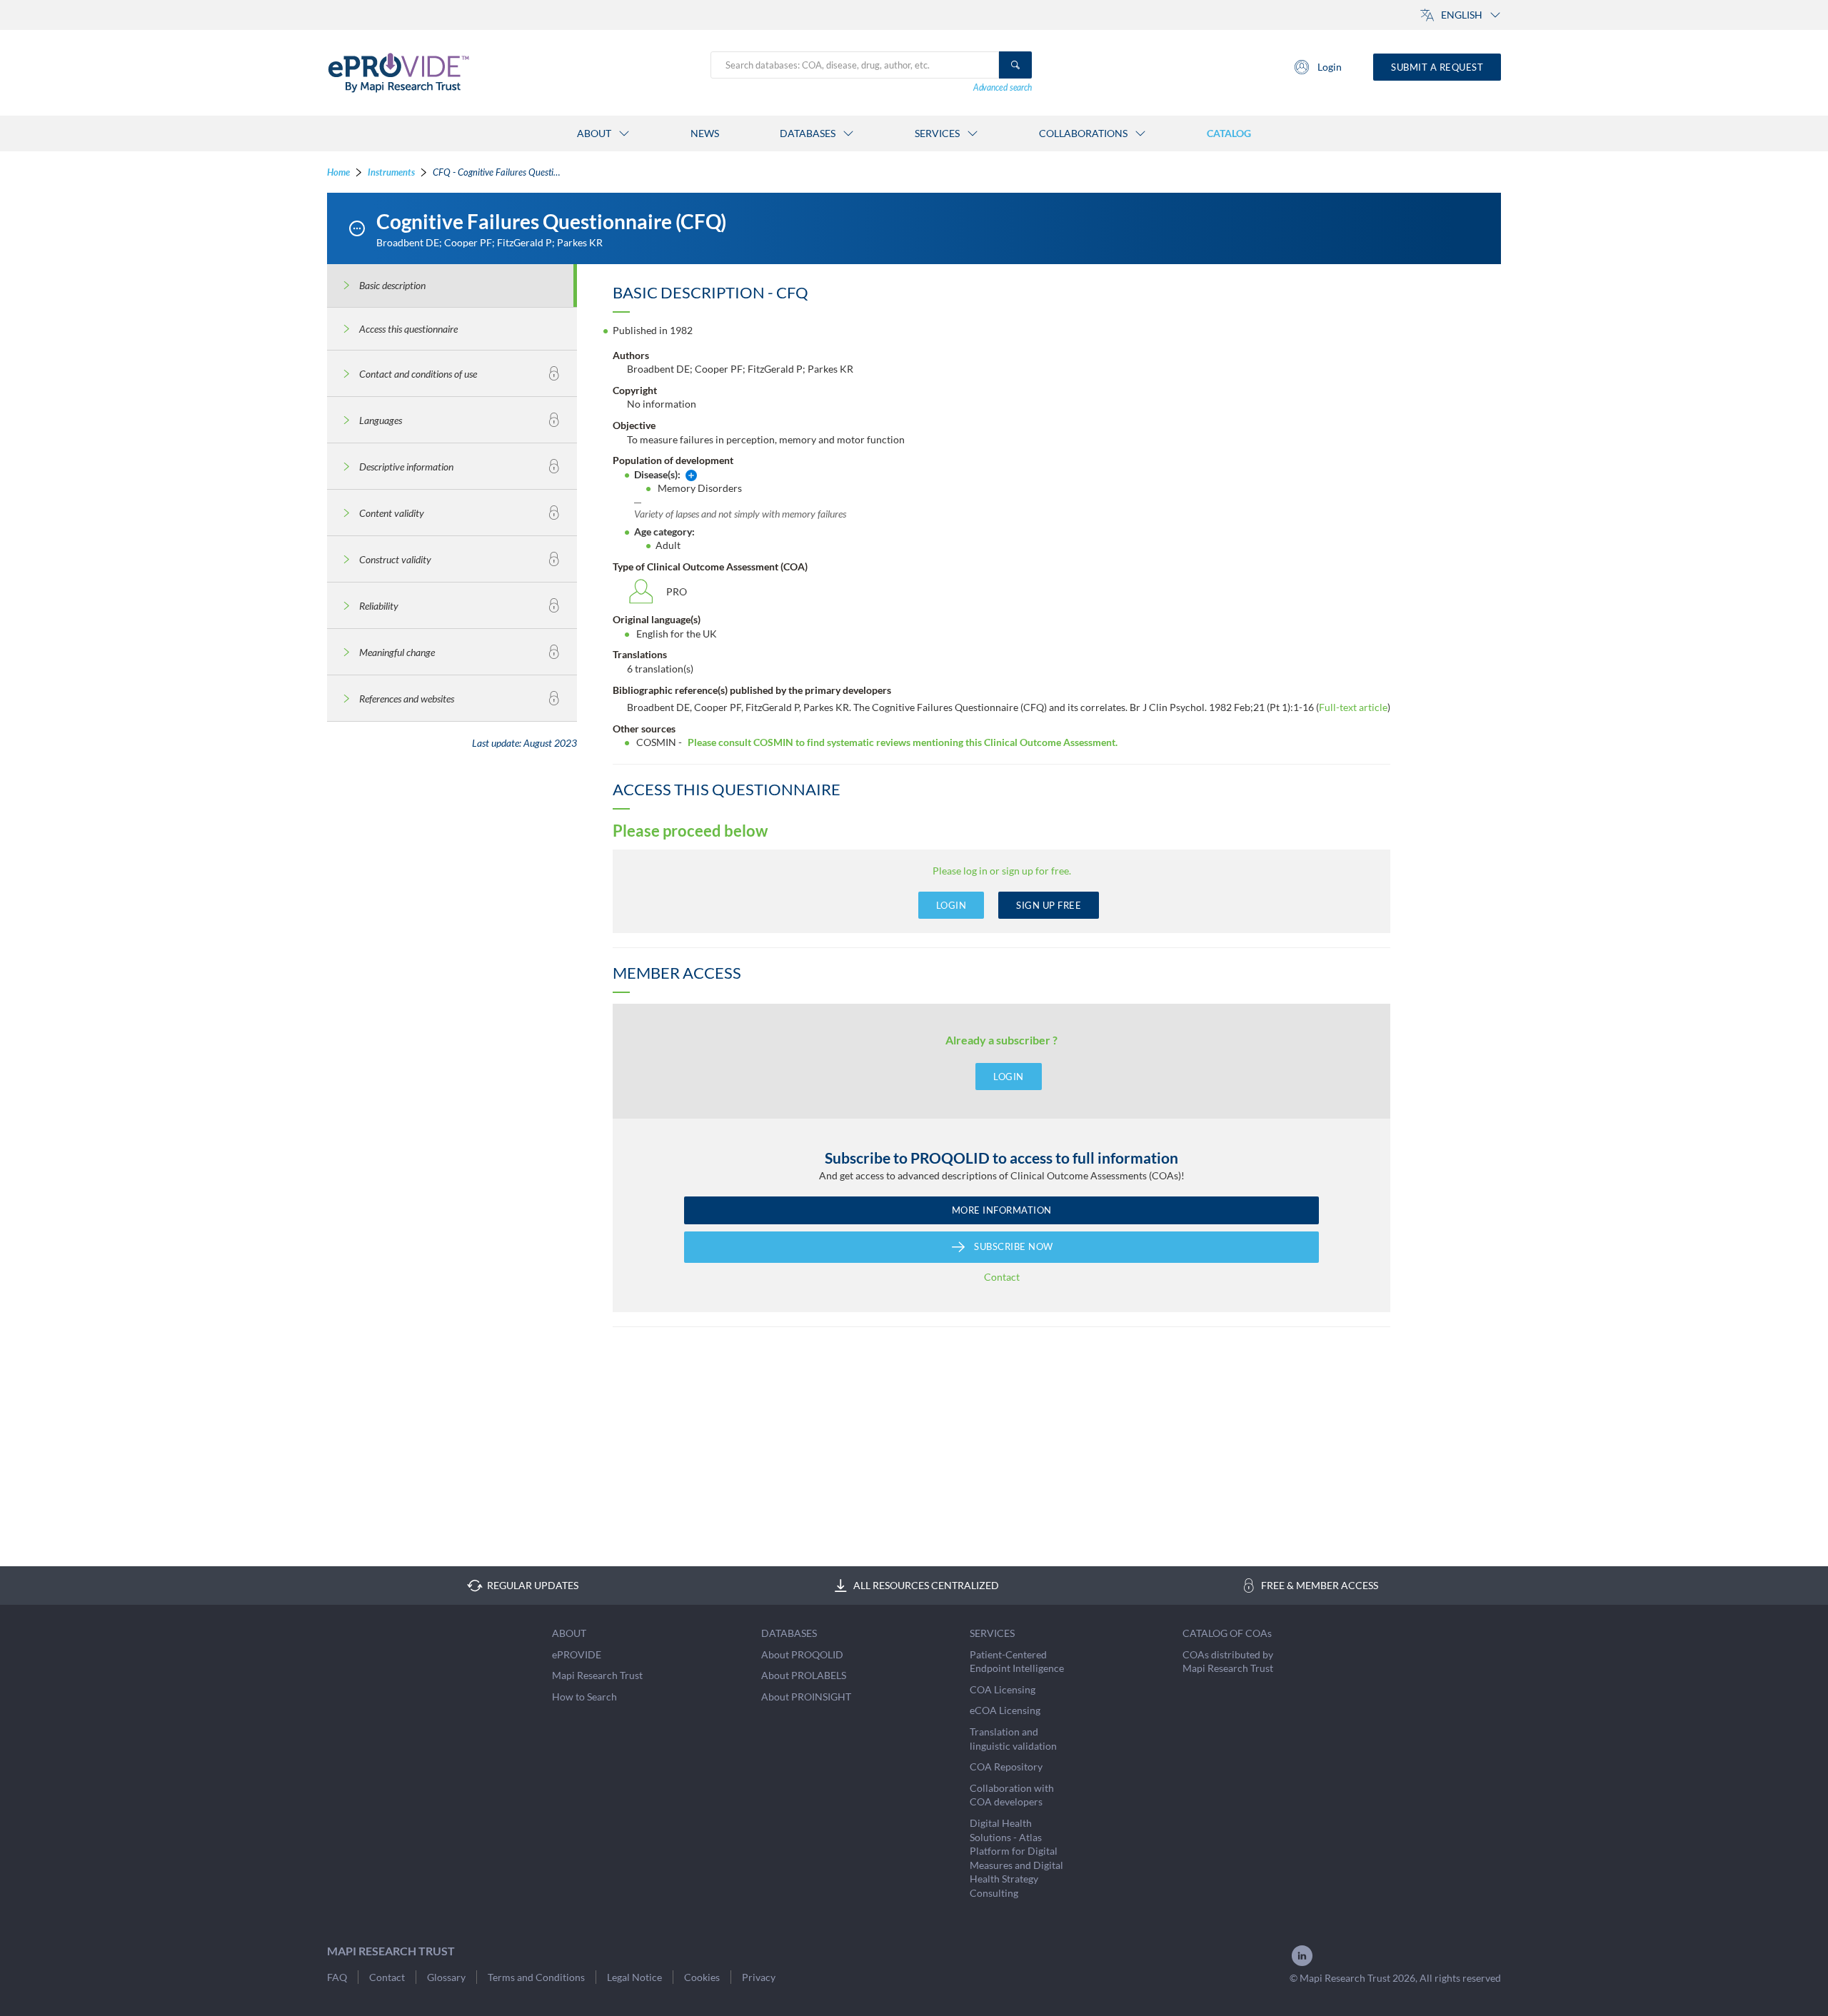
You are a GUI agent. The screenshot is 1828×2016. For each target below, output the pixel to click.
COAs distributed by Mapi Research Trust (1228, 1662)
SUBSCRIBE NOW (1014, 1246)
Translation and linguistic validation (1013, 1739)
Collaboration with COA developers (1012, 1795)
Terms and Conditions (536, 1977)
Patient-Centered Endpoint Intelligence (1017, 1662)
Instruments (391, 172)
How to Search (584, 1697)
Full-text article (1353, 707)
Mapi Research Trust (597, 1675)
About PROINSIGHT (806, 1697)
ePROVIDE (577, 1654)
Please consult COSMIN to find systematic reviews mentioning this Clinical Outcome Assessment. (903, 742)
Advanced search (1003, 87)
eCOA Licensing (1005, 1710)
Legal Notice (634, 1977)
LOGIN (951, 905)
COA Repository (1006, 1766)
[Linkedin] (1302, 1964)
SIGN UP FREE (1049, 905)
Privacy (759, 1977)
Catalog (1229, 133)
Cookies (702, 1977)
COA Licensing (1003, 1689)
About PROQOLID (802, 1654)
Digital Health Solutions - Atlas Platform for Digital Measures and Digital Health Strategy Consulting (1016, 1858)
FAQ (337, 1977)
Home (338, 172)
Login (1330, 67)
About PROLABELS (804, 1675)
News (705, 133)
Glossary (446, 1977)
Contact (1002, 1277)
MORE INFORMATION (1002, 1210)
